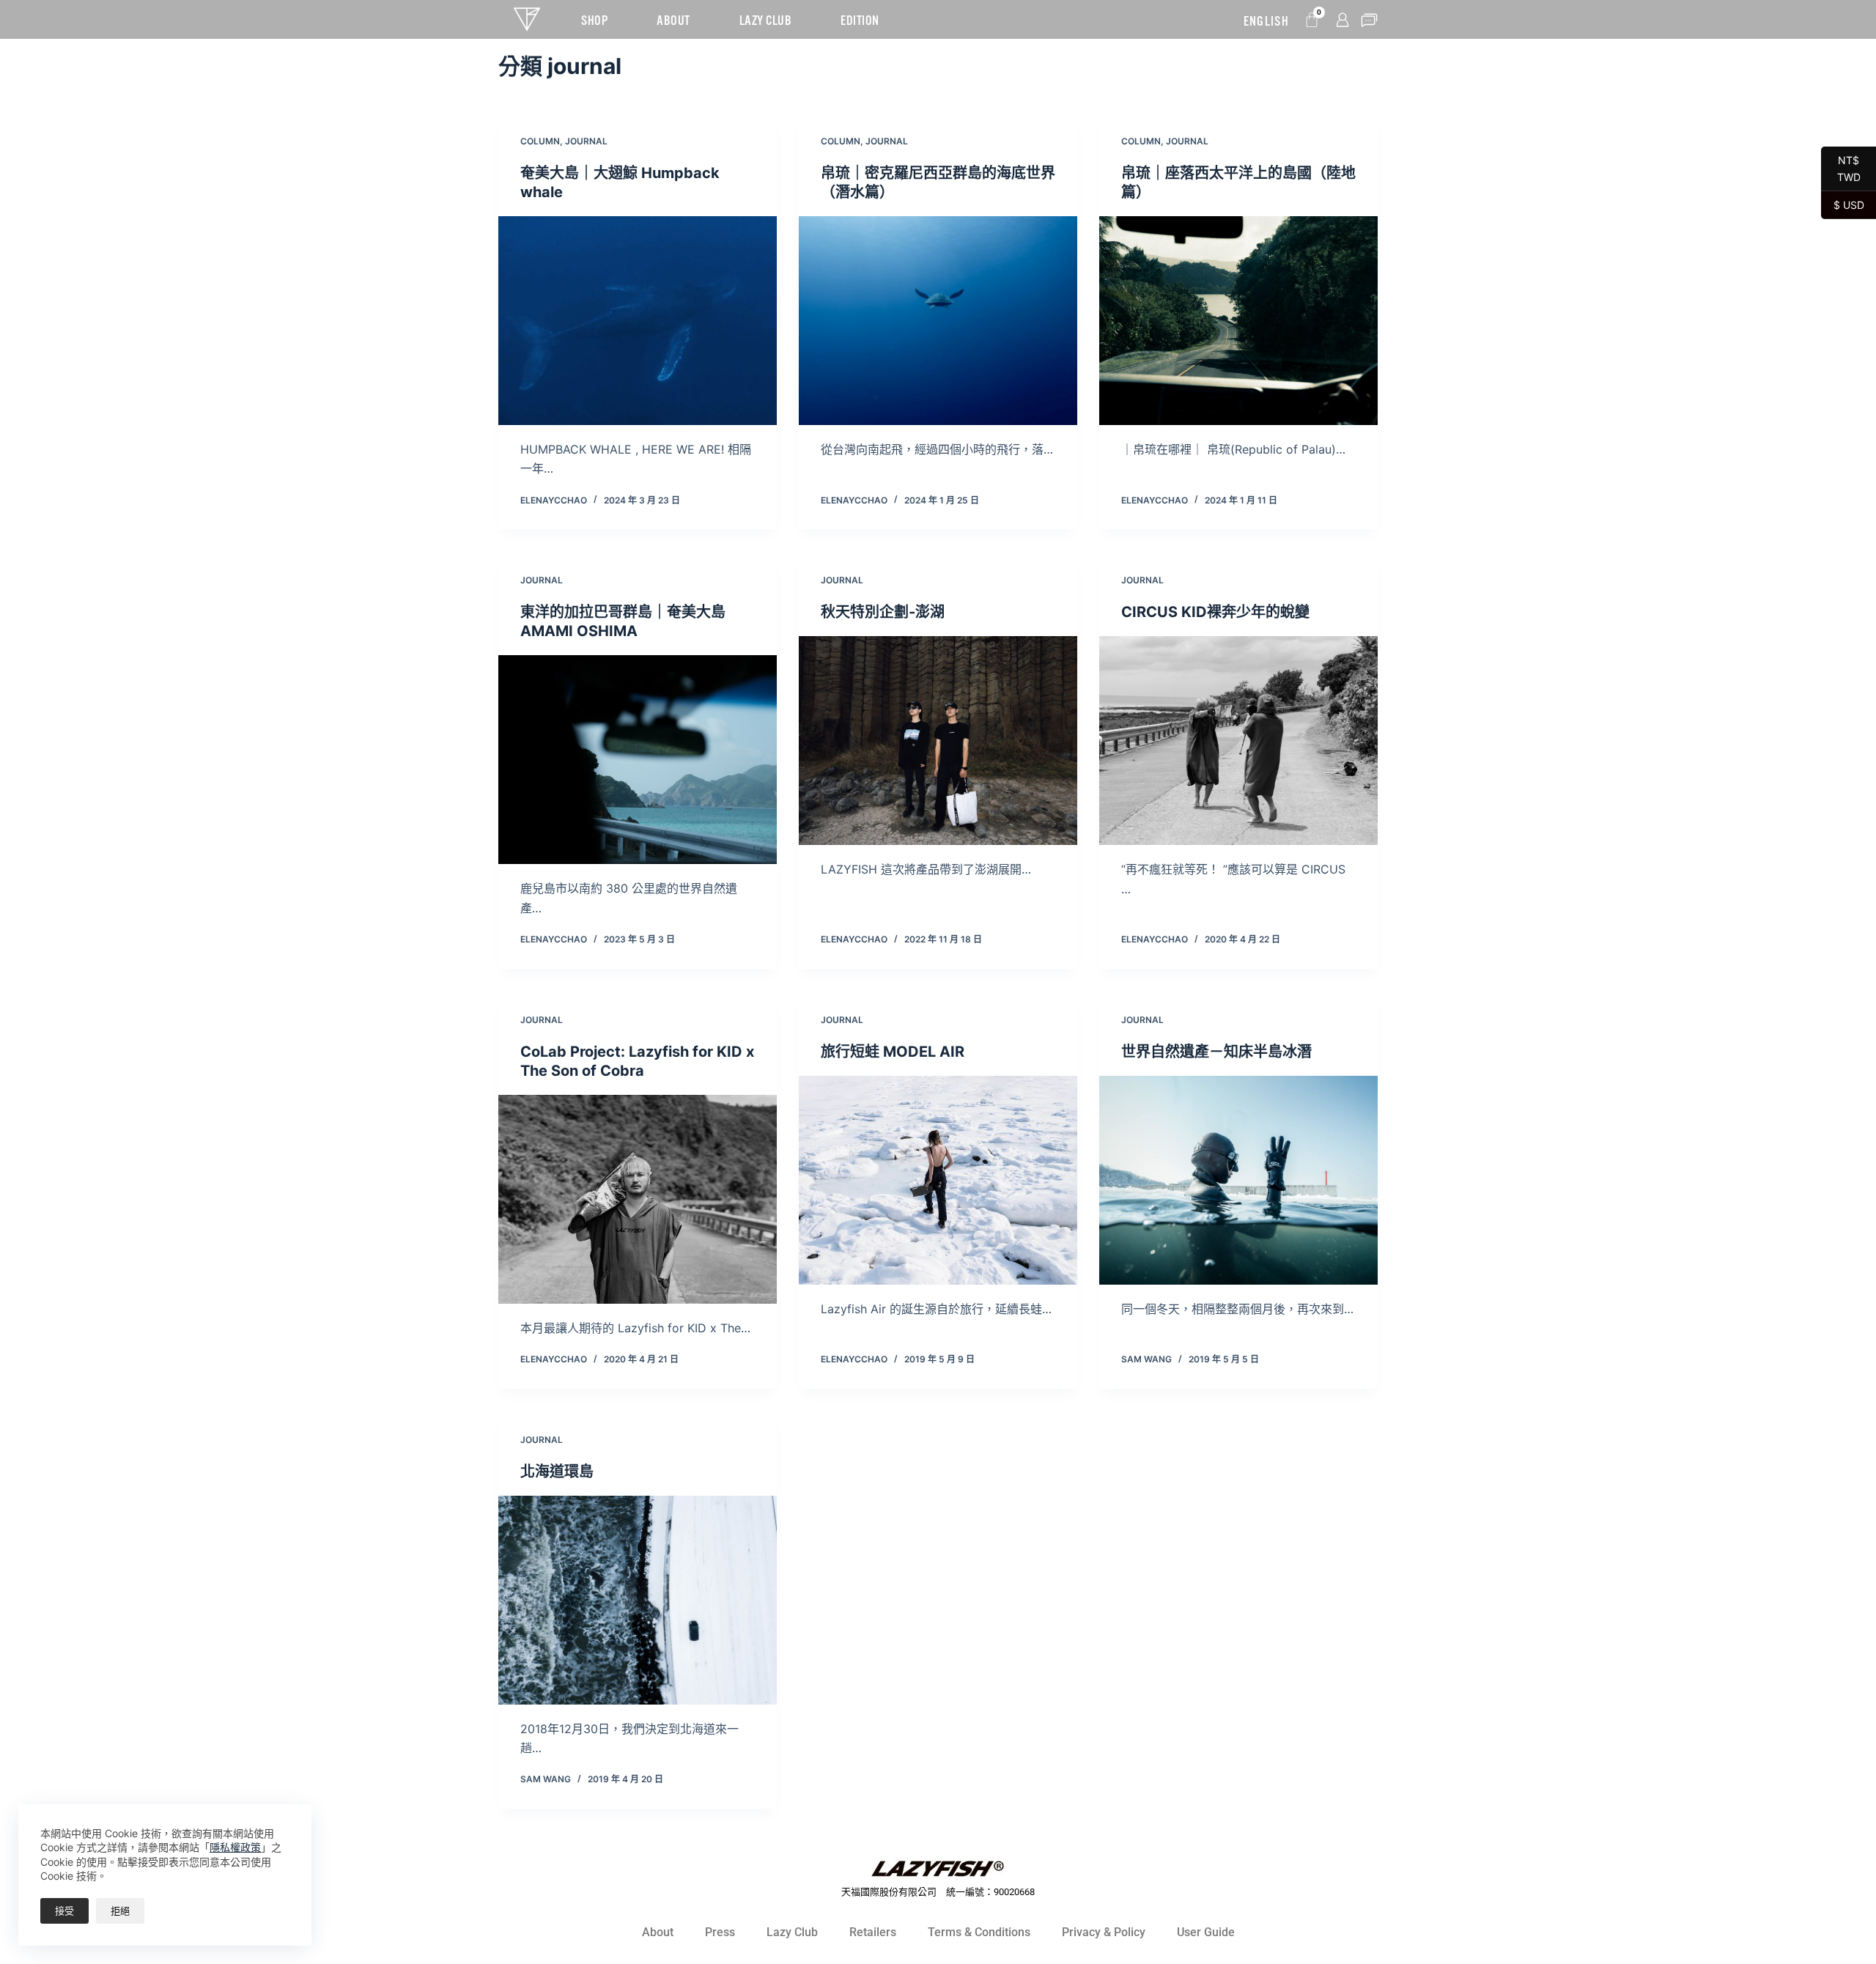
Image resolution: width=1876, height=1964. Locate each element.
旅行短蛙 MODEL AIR (893, 1052)
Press (720, 1932)
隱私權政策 (235, 1847)
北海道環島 (557, 1472)
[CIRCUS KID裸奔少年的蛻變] (1238, 741)
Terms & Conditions (979, 1932)
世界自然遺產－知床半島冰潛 (1216, 1052)
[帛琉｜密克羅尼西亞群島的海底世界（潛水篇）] (938, 321)
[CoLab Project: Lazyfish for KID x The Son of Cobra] (638, 1199)
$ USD (1843, 204)
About (658, 1932)
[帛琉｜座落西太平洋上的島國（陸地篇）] (1238, 321)
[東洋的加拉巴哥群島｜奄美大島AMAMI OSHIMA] (638, 760)
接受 (64, 1911)
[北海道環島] (638, 1600)
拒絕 (120, 1911)
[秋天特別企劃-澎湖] (938, 741)
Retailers (873, 1932)
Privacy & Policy (1104, 1932)
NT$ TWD (1841, 169)
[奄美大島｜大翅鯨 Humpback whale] (638, 321)
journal (586, 141)
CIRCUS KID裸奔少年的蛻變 (1215, 612)
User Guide (1206, 1932)
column (540, 141)
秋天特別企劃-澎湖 (883, 612)
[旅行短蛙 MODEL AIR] (938, 1180)
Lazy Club (792, 1932)
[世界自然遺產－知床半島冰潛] (1238, 1180)
